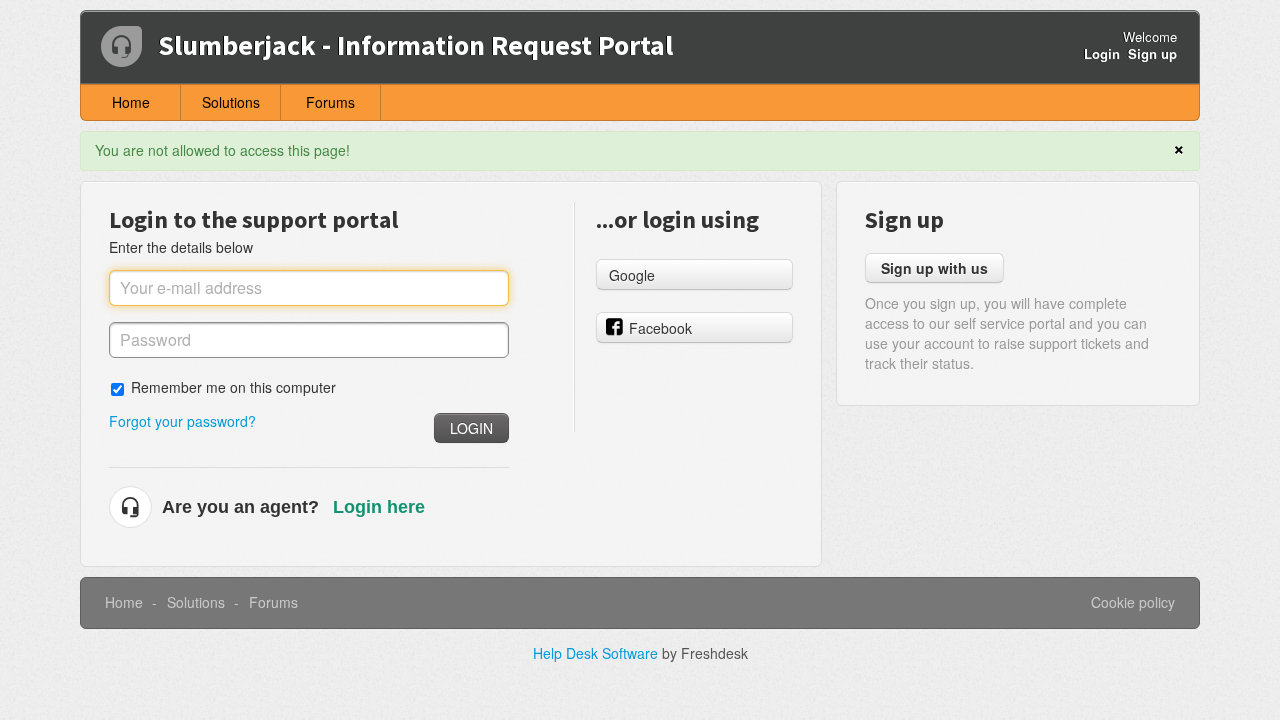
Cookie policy (1133, 602)
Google (632, 275)
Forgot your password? (182, 421)
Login (471, 428)
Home (131, 102)
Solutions (231, 102)
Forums (330, 102)
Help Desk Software (597, 653)
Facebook (660, 328)
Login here (379, 507)
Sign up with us (934, 268)
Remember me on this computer (233, 386)
